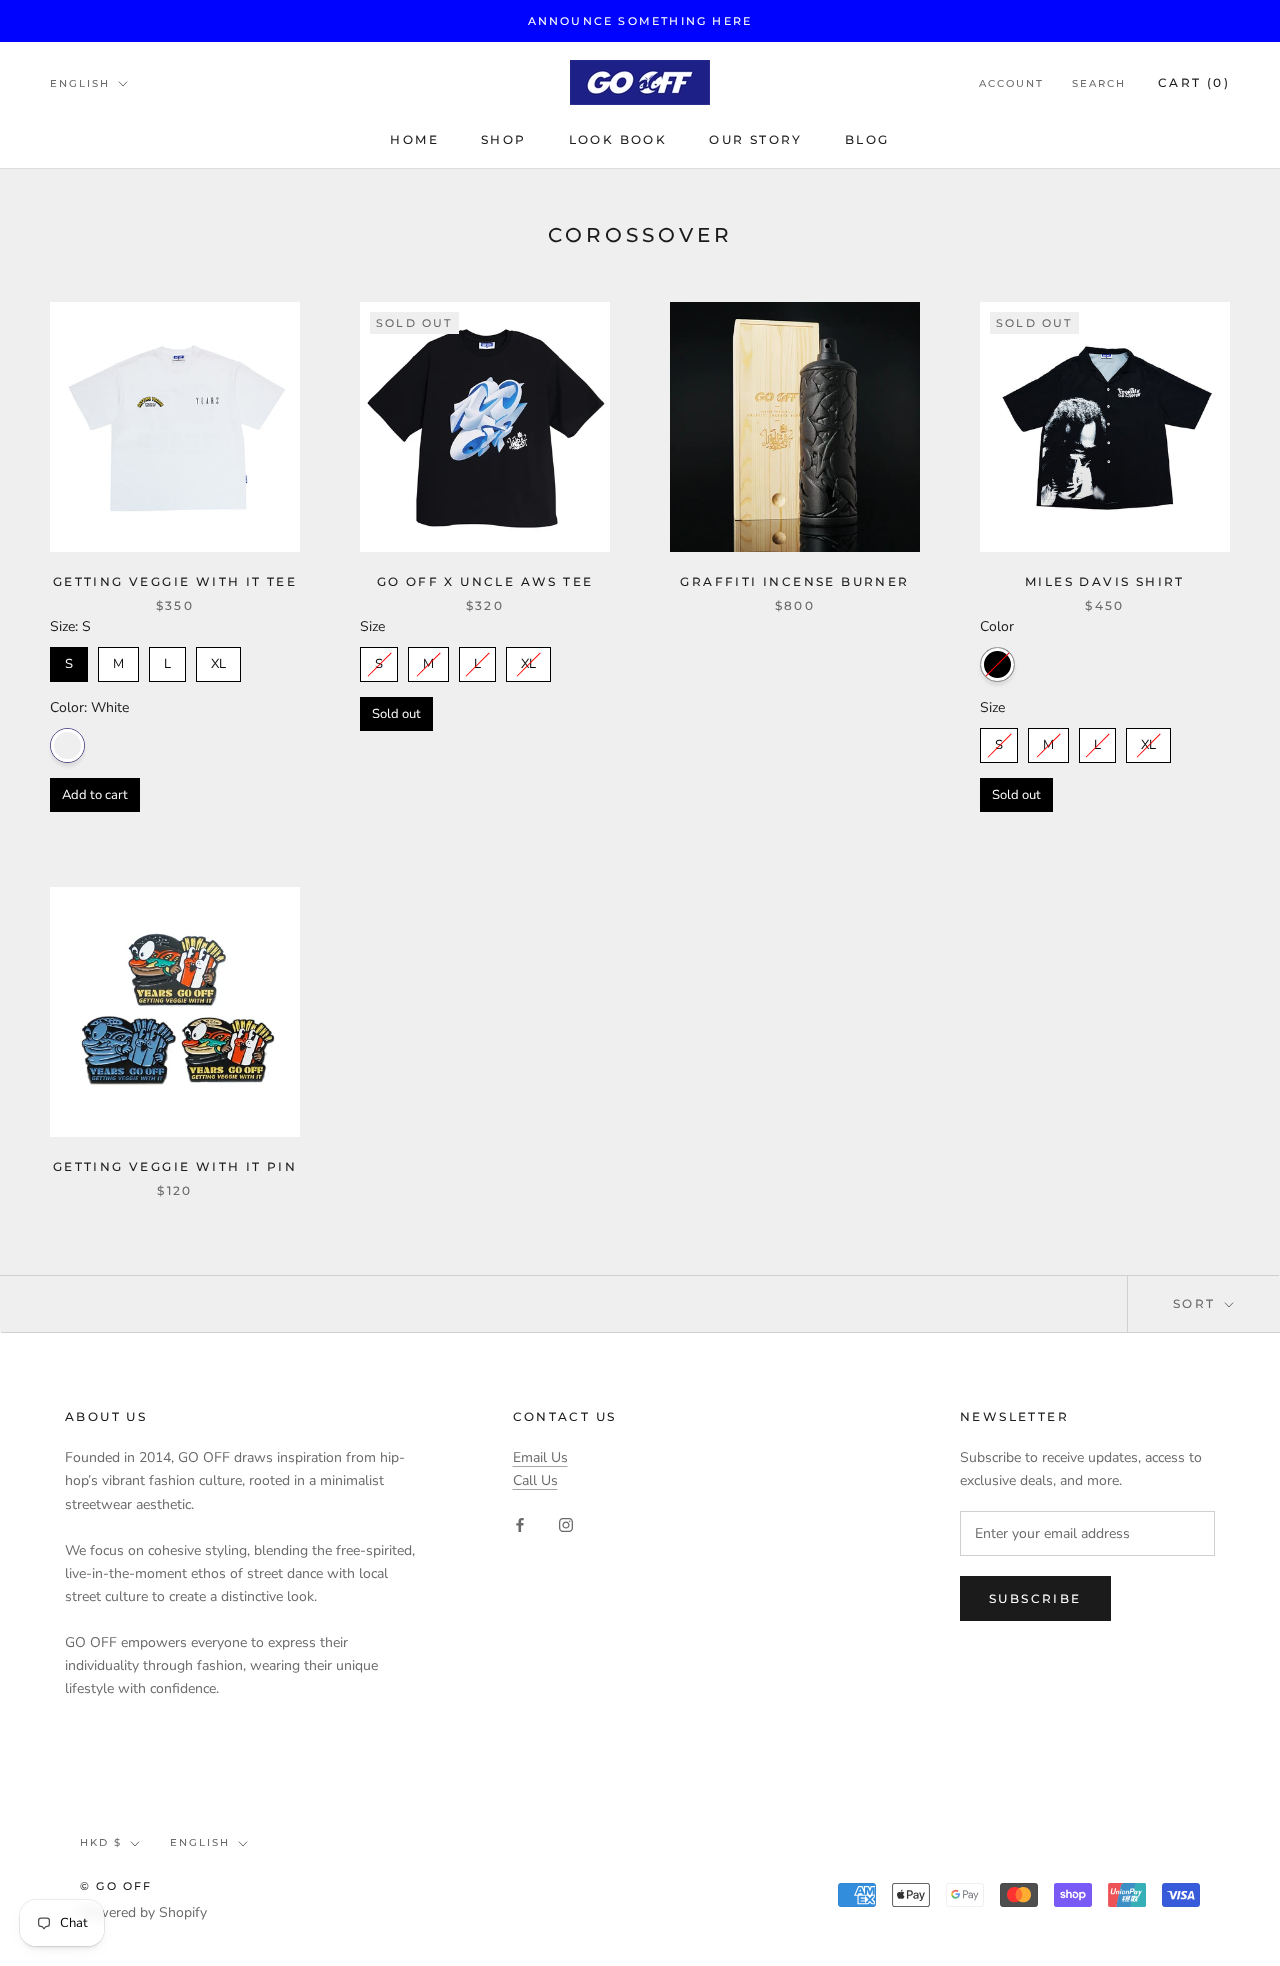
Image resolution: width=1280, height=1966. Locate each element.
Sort (1197, 1303)
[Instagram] (566, 1524)
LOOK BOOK (618, 139)
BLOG (867, 139)
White (67, 745)
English (80, 83)
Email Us (540, 1457)
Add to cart (95, 795)
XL (218, 660)
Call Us (535, 1480)
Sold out (396, 714)
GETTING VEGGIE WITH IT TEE (175, 581)
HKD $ (101, 1842)
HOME (414, 139)
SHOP (504, 139)
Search (1099, 83)
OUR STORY (756, 139)
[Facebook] (520, 1524)
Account (1011, 83)
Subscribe (1035, 1598)
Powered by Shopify (143, 1912)
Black (997, 664)
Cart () (1194, 82)
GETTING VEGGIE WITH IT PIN (175, 1166)
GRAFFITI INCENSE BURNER (794, 581)
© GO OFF (116, 1886)
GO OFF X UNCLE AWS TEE (485, 581)
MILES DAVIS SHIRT (1105, 581)
